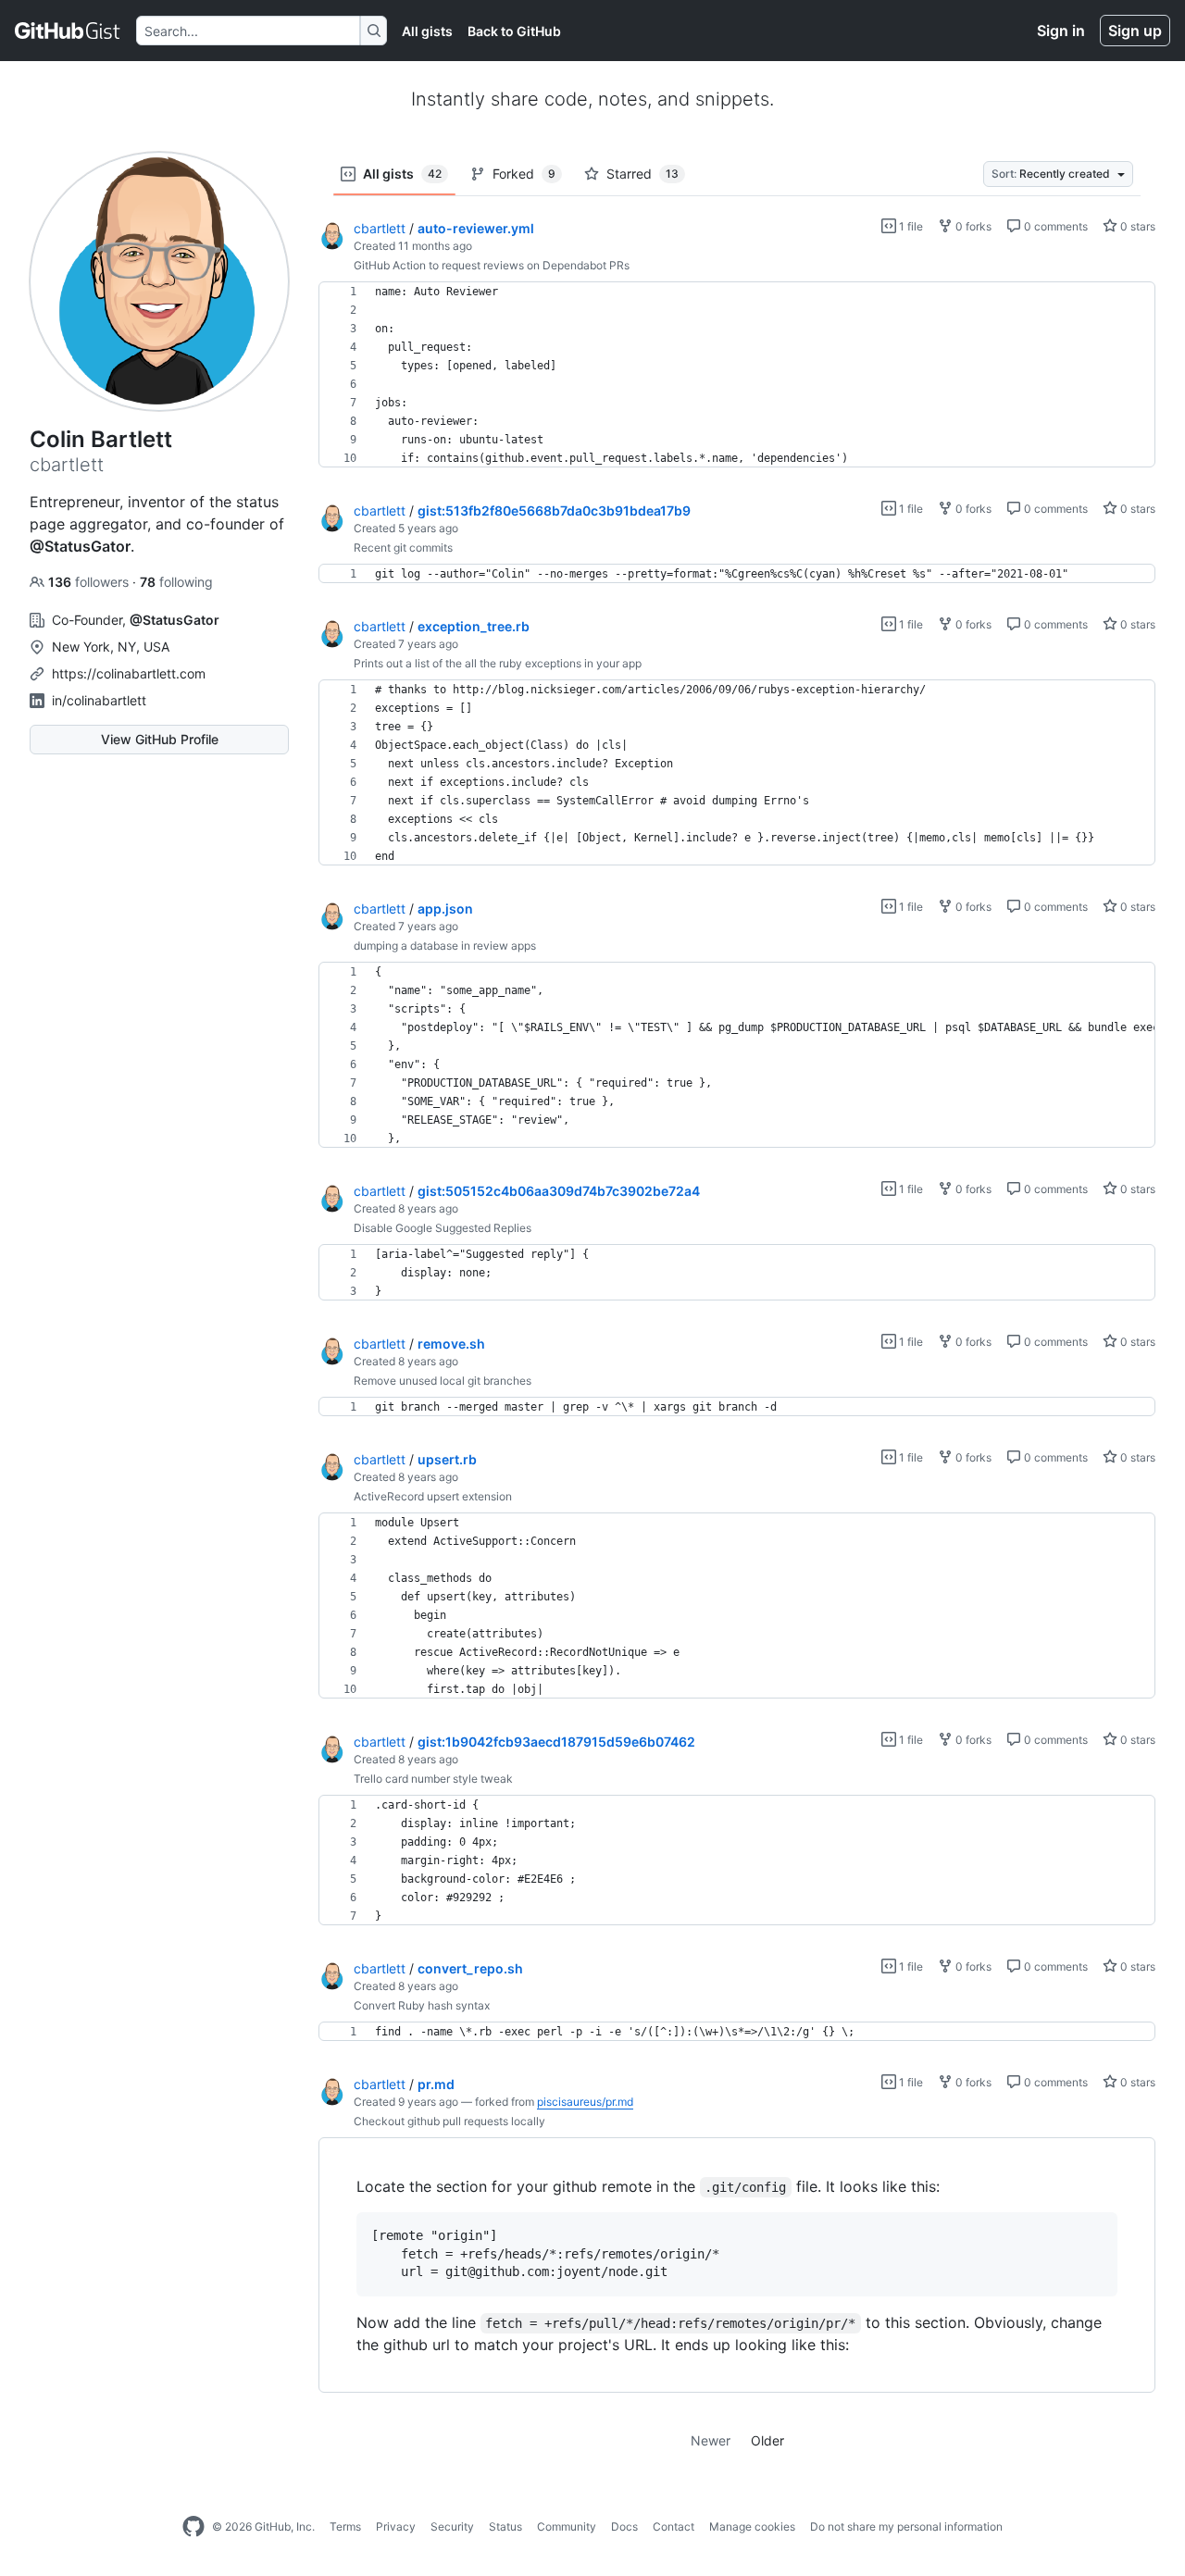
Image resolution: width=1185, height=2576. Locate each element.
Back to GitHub (514, 31)
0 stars (1136, 226)
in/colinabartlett (99, 700)
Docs (624, 2526)
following (176, 582)
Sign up (1135, 31)
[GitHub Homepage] (193, 2527)
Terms (345, 2526)
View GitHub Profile (160, 739)
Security (452, 2526)
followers (90, 582)
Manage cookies (752, 2526)
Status (505, 2526)
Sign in (1061, 31)
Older (767, 2440)
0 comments (1054, 226)
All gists (427, 31)
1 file (910, 226)
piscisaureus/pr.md (585, 2102)
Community (567, 2526)
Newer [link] (711, 2440)
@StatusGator (80, 546)
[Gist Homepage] (68, 31)
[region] (737, 375)
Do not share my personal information (906, 2526)
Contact (674, 2526)
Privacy (396, 2526)
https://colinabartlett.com (129, 673)
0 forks (972, 226)
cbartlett (380, 228)
